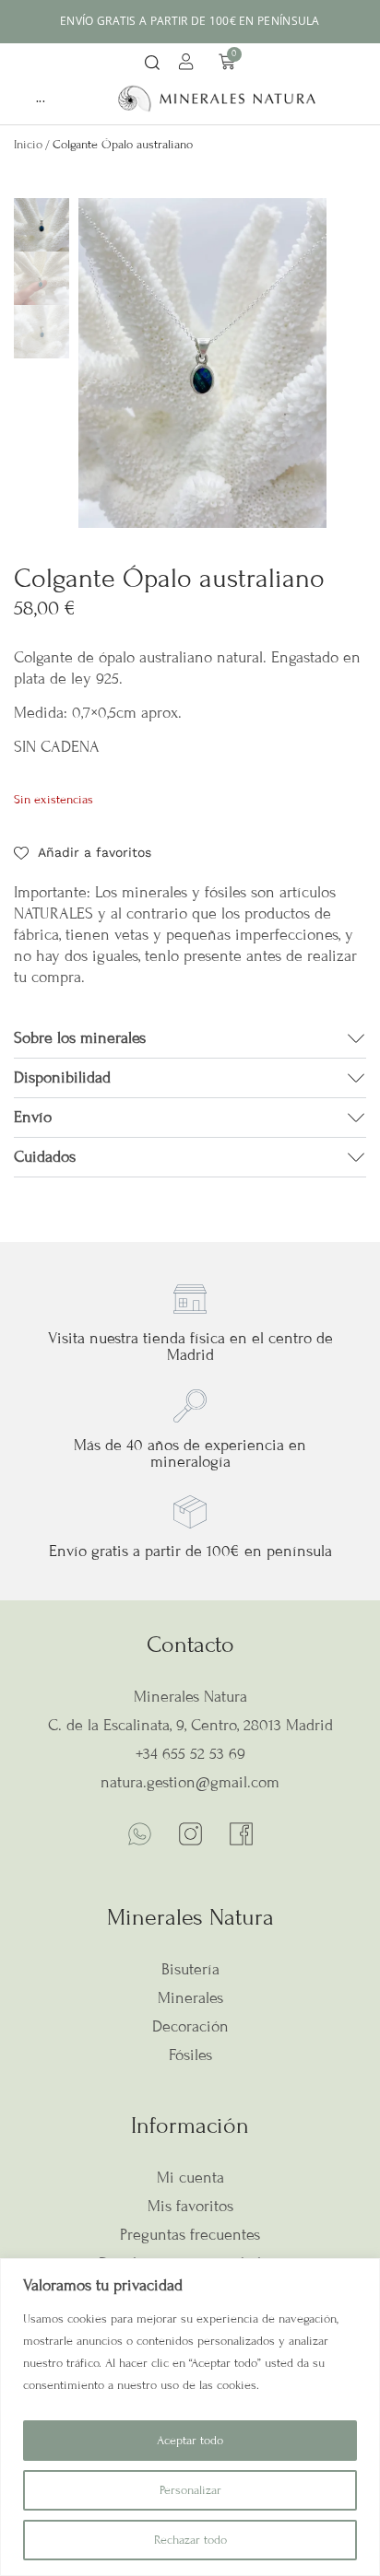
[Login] (189, 64)
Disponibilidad (62, 1077)
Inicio (28, 145)
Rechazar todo (190, 2540)
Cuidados (45, 1157)
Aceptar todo (190, 2441)
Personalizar (190, 2490)
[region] (190, 2417)
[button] (152, 64)
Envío (33, 1117)
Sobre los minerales (80, 1038)
